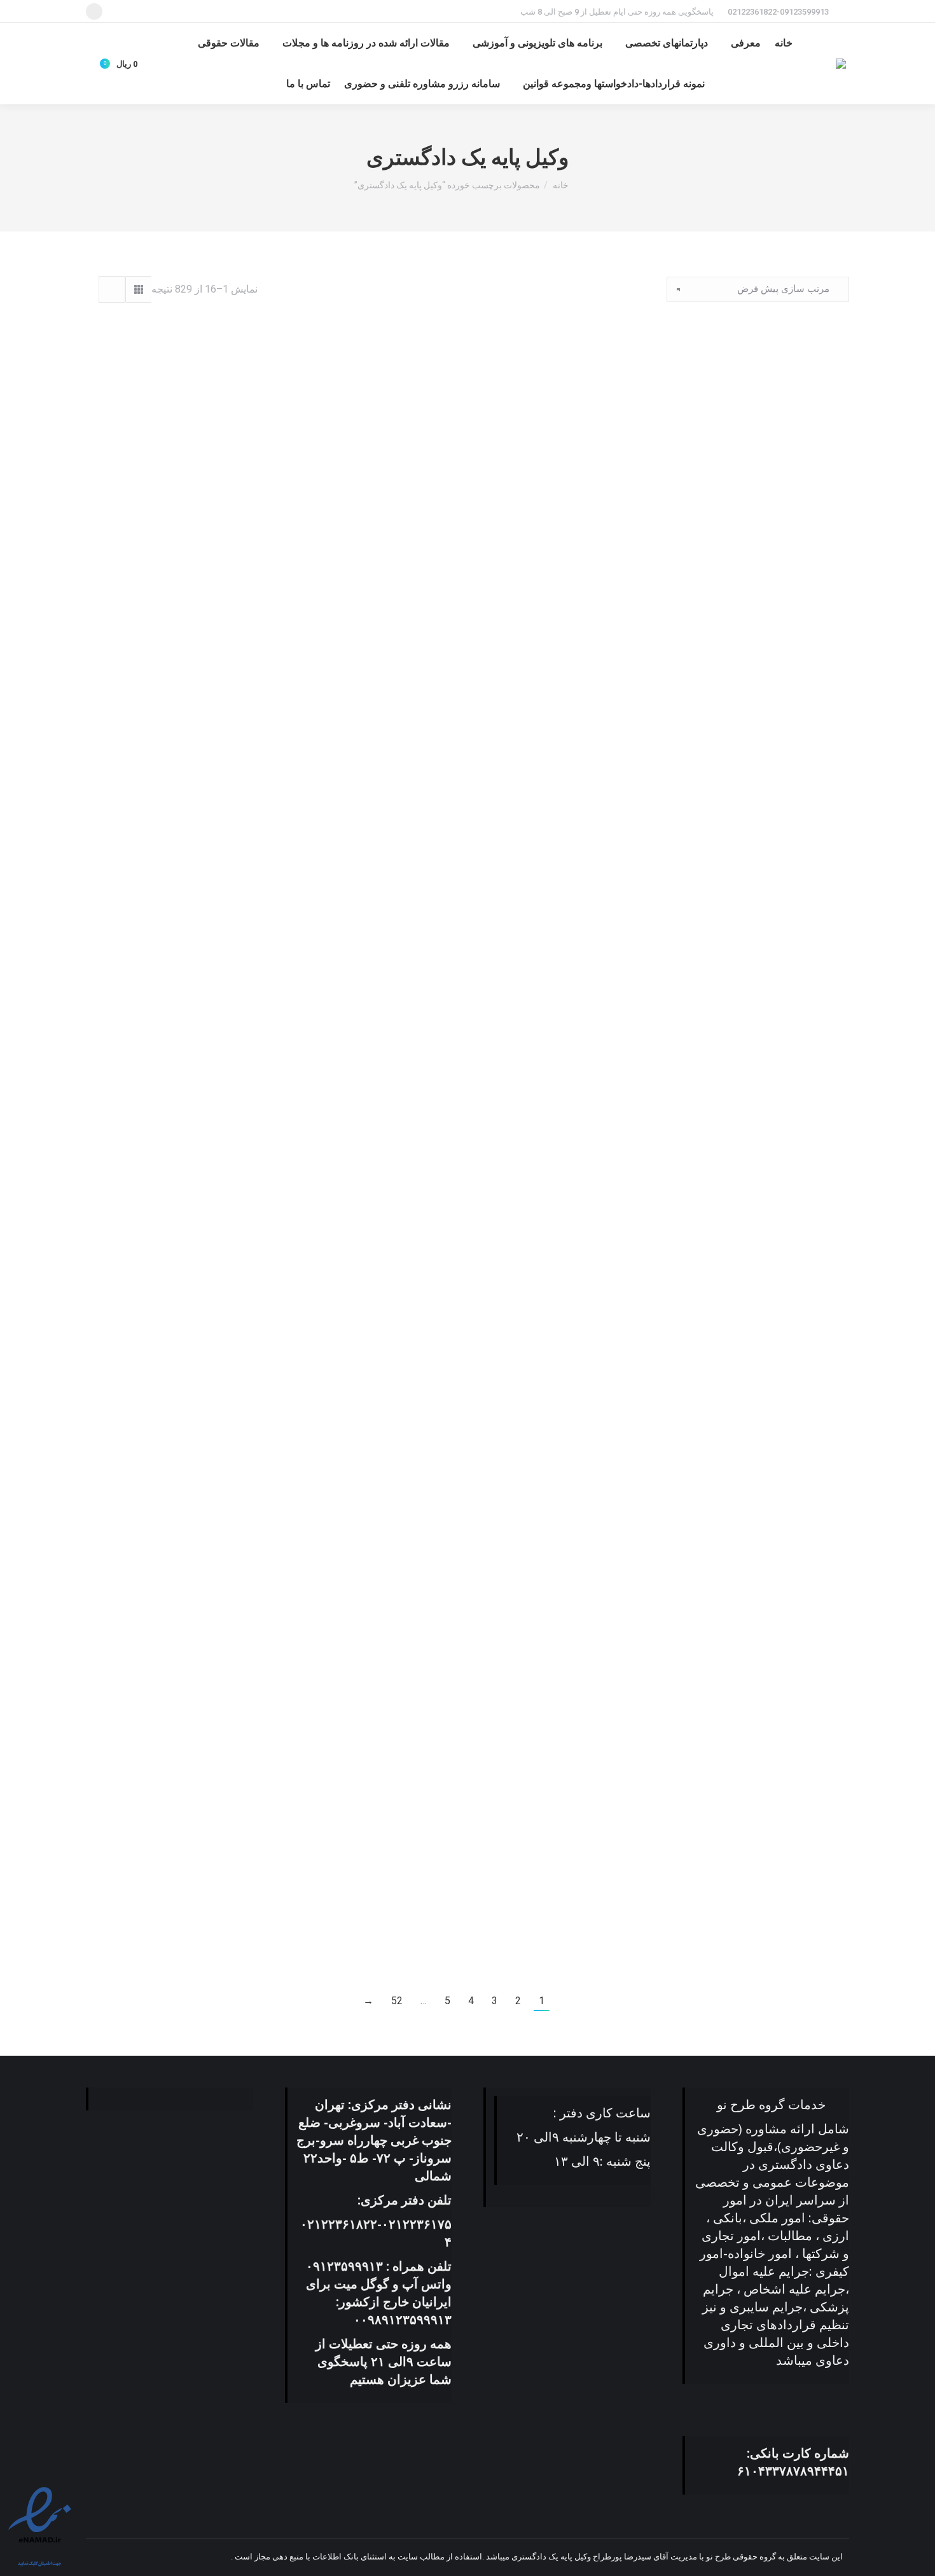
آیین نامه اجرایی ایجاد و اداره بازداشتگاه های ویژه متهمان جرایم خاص (468, 1107)
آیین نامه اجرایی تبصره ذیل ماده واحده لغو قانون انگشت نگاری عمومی (205, 1644)
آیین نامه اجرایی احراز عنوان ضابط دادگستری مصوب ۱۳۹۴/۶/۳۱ (468, 532)
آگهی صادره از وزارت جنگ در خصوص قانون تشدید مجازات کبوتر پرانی (730, 532)
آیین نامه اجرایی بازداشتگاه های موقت (205, 1101)
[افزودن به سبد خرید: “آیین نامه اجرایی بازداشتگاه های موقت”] (308, 1069)
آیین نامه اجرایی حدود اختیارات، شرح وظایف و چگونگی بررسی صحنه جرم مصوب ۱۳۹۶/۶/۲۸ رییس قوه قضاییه (730, 1932)
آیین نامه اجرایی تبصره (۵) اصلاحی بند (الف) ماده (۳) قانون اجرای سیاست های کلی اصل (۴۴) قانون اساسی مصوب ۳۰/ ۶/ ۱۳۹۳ (730, 1651)
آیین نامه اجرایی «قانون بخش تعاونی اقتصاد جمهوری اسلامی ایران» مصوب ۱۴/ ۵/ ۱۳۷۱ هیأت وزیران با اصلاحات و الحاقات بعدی (730, 826)
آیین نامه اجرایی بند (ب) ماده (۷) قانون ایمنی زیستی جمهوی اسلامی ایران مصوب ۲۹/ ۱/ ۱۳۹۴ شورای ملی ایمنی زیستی (730, 1369)
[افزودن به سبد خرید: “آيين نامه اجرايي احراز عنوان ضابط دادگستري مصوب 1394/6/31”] (571, 494)
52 (397, 2001)
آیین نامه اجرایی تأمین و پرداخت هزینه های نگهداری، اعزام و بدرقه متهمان (468, 1369)
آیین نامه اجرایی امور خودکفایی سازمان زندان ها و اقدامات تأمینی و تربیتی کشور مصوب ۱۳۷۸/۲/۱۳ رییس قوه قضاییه (730, 1107)
